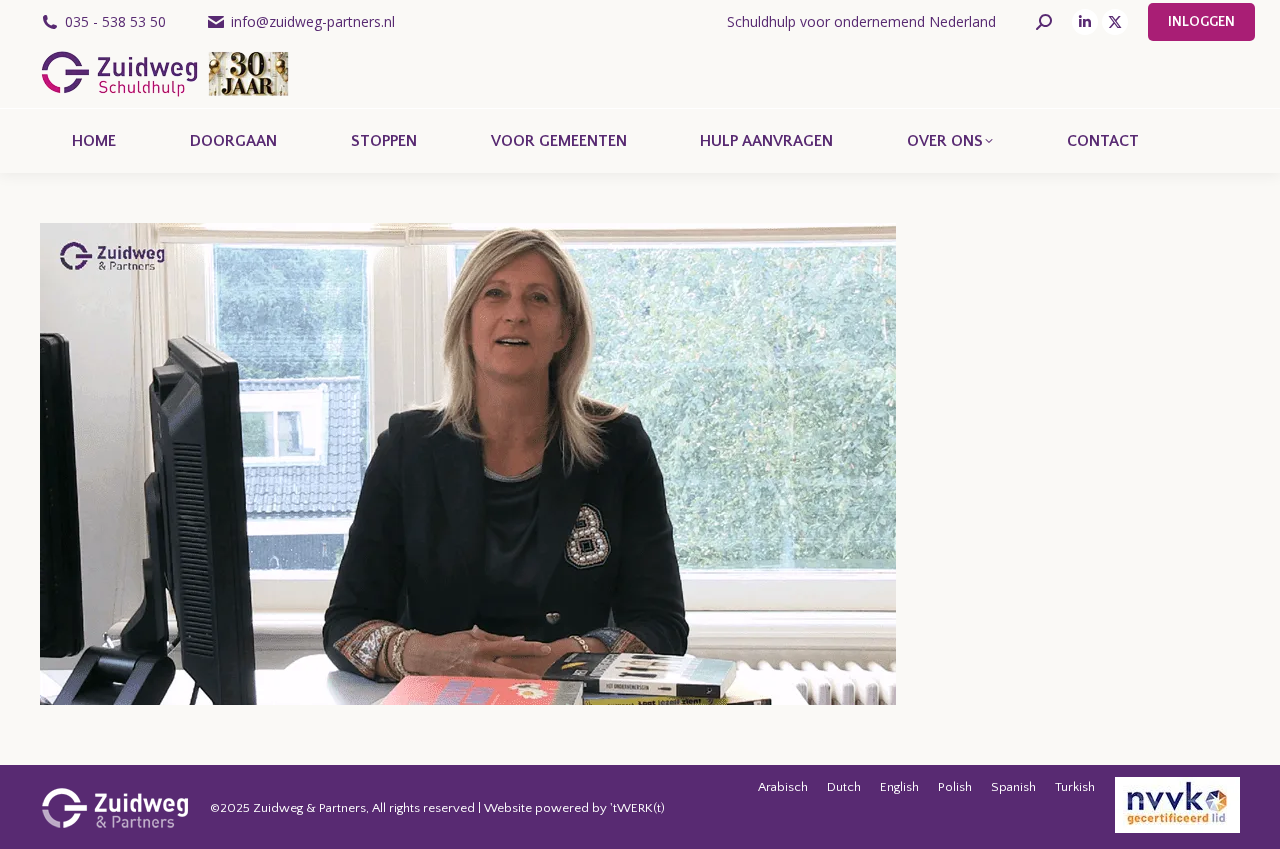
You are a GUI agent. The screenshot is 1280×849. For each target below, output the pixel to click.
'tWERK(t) (637, 808)
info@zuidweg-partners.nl (313, 21)
